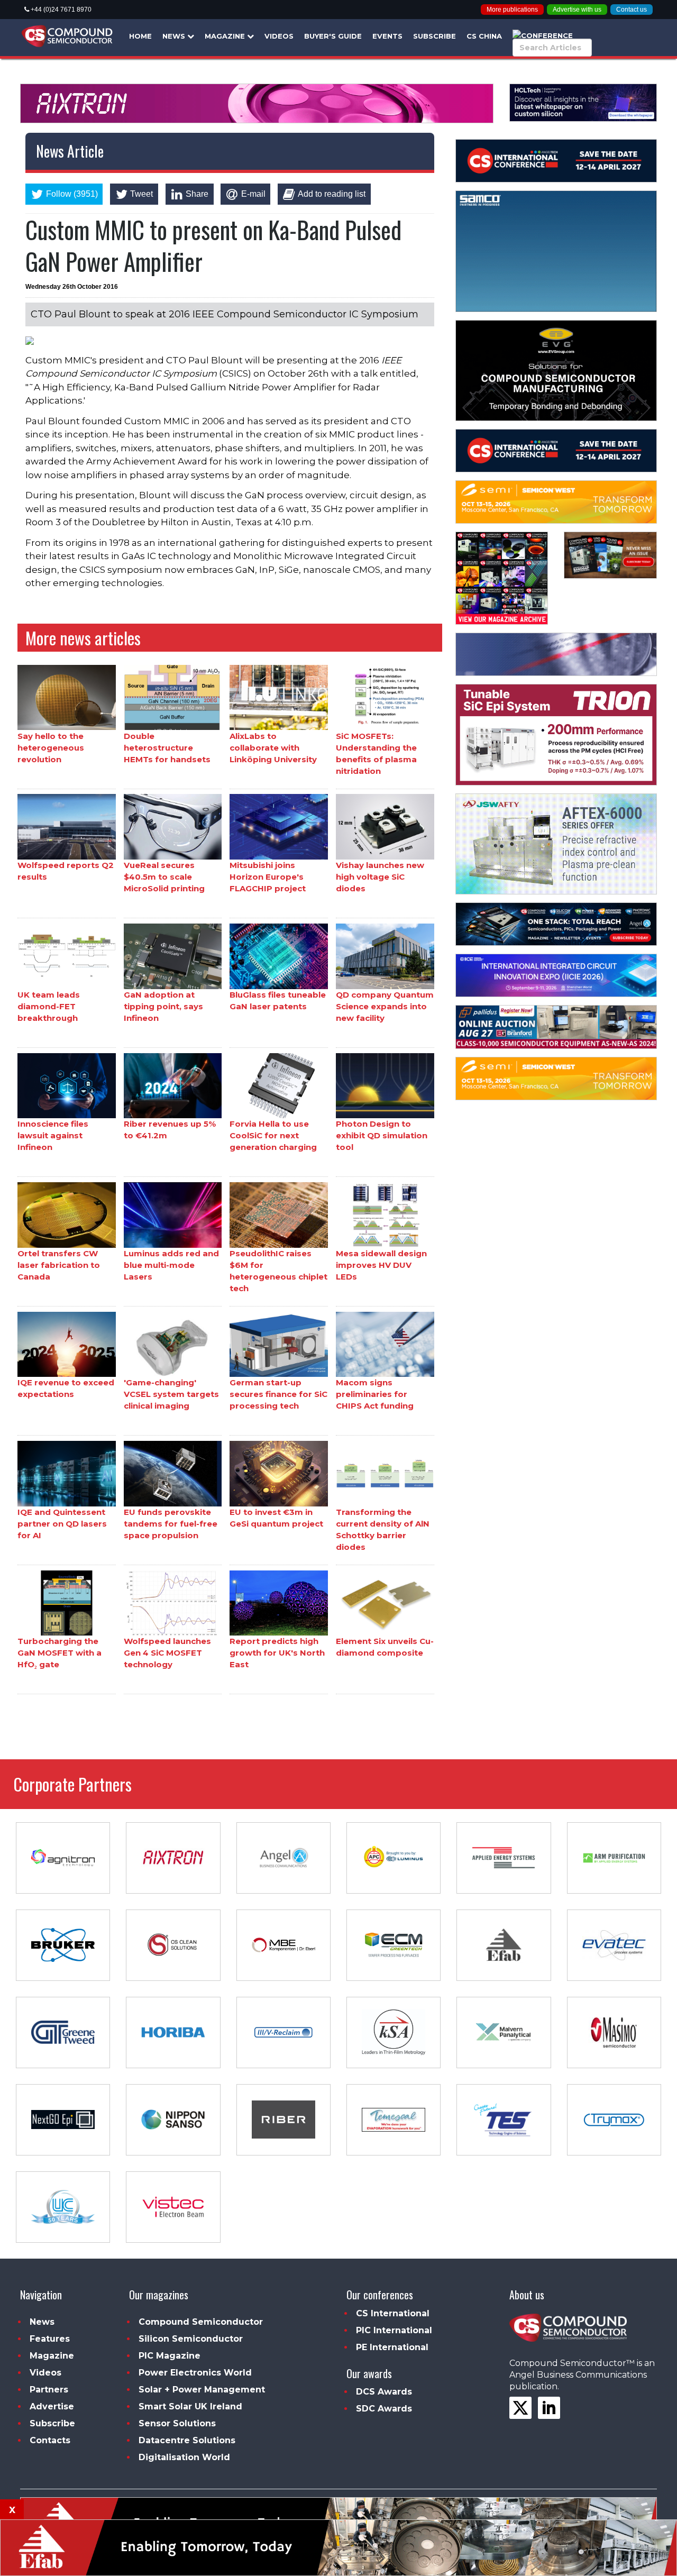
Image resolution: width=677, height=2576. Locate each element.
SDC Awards (384, 2409)
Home (140, 36)
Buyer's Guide (333, 36)
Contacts (50, 2440)
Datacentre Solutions (187, 2440)
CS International (393, 2313)
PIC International (394, 2330)
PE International (392, 2347)
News (175, 36)
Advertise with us (577, 10)
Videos (279, 36)
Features (50, 2339)
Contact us (632, 10)
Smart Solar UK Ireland (190, 2406)
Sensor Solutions (177, 2423)
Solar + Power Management (202, 2390)
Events (387, 36)
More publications (512, 10)
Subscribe (434, 36)
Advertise (52, 2406)
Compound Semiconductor (201, 2322)
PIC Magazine (170, 2356)
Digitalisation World (184, 2457)
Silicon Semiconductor (191, 2339)
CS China (484, 36)
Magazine (226, 36)
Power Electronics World (195, 2373)
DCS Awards (384, 2392)
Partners (49, 2390)
